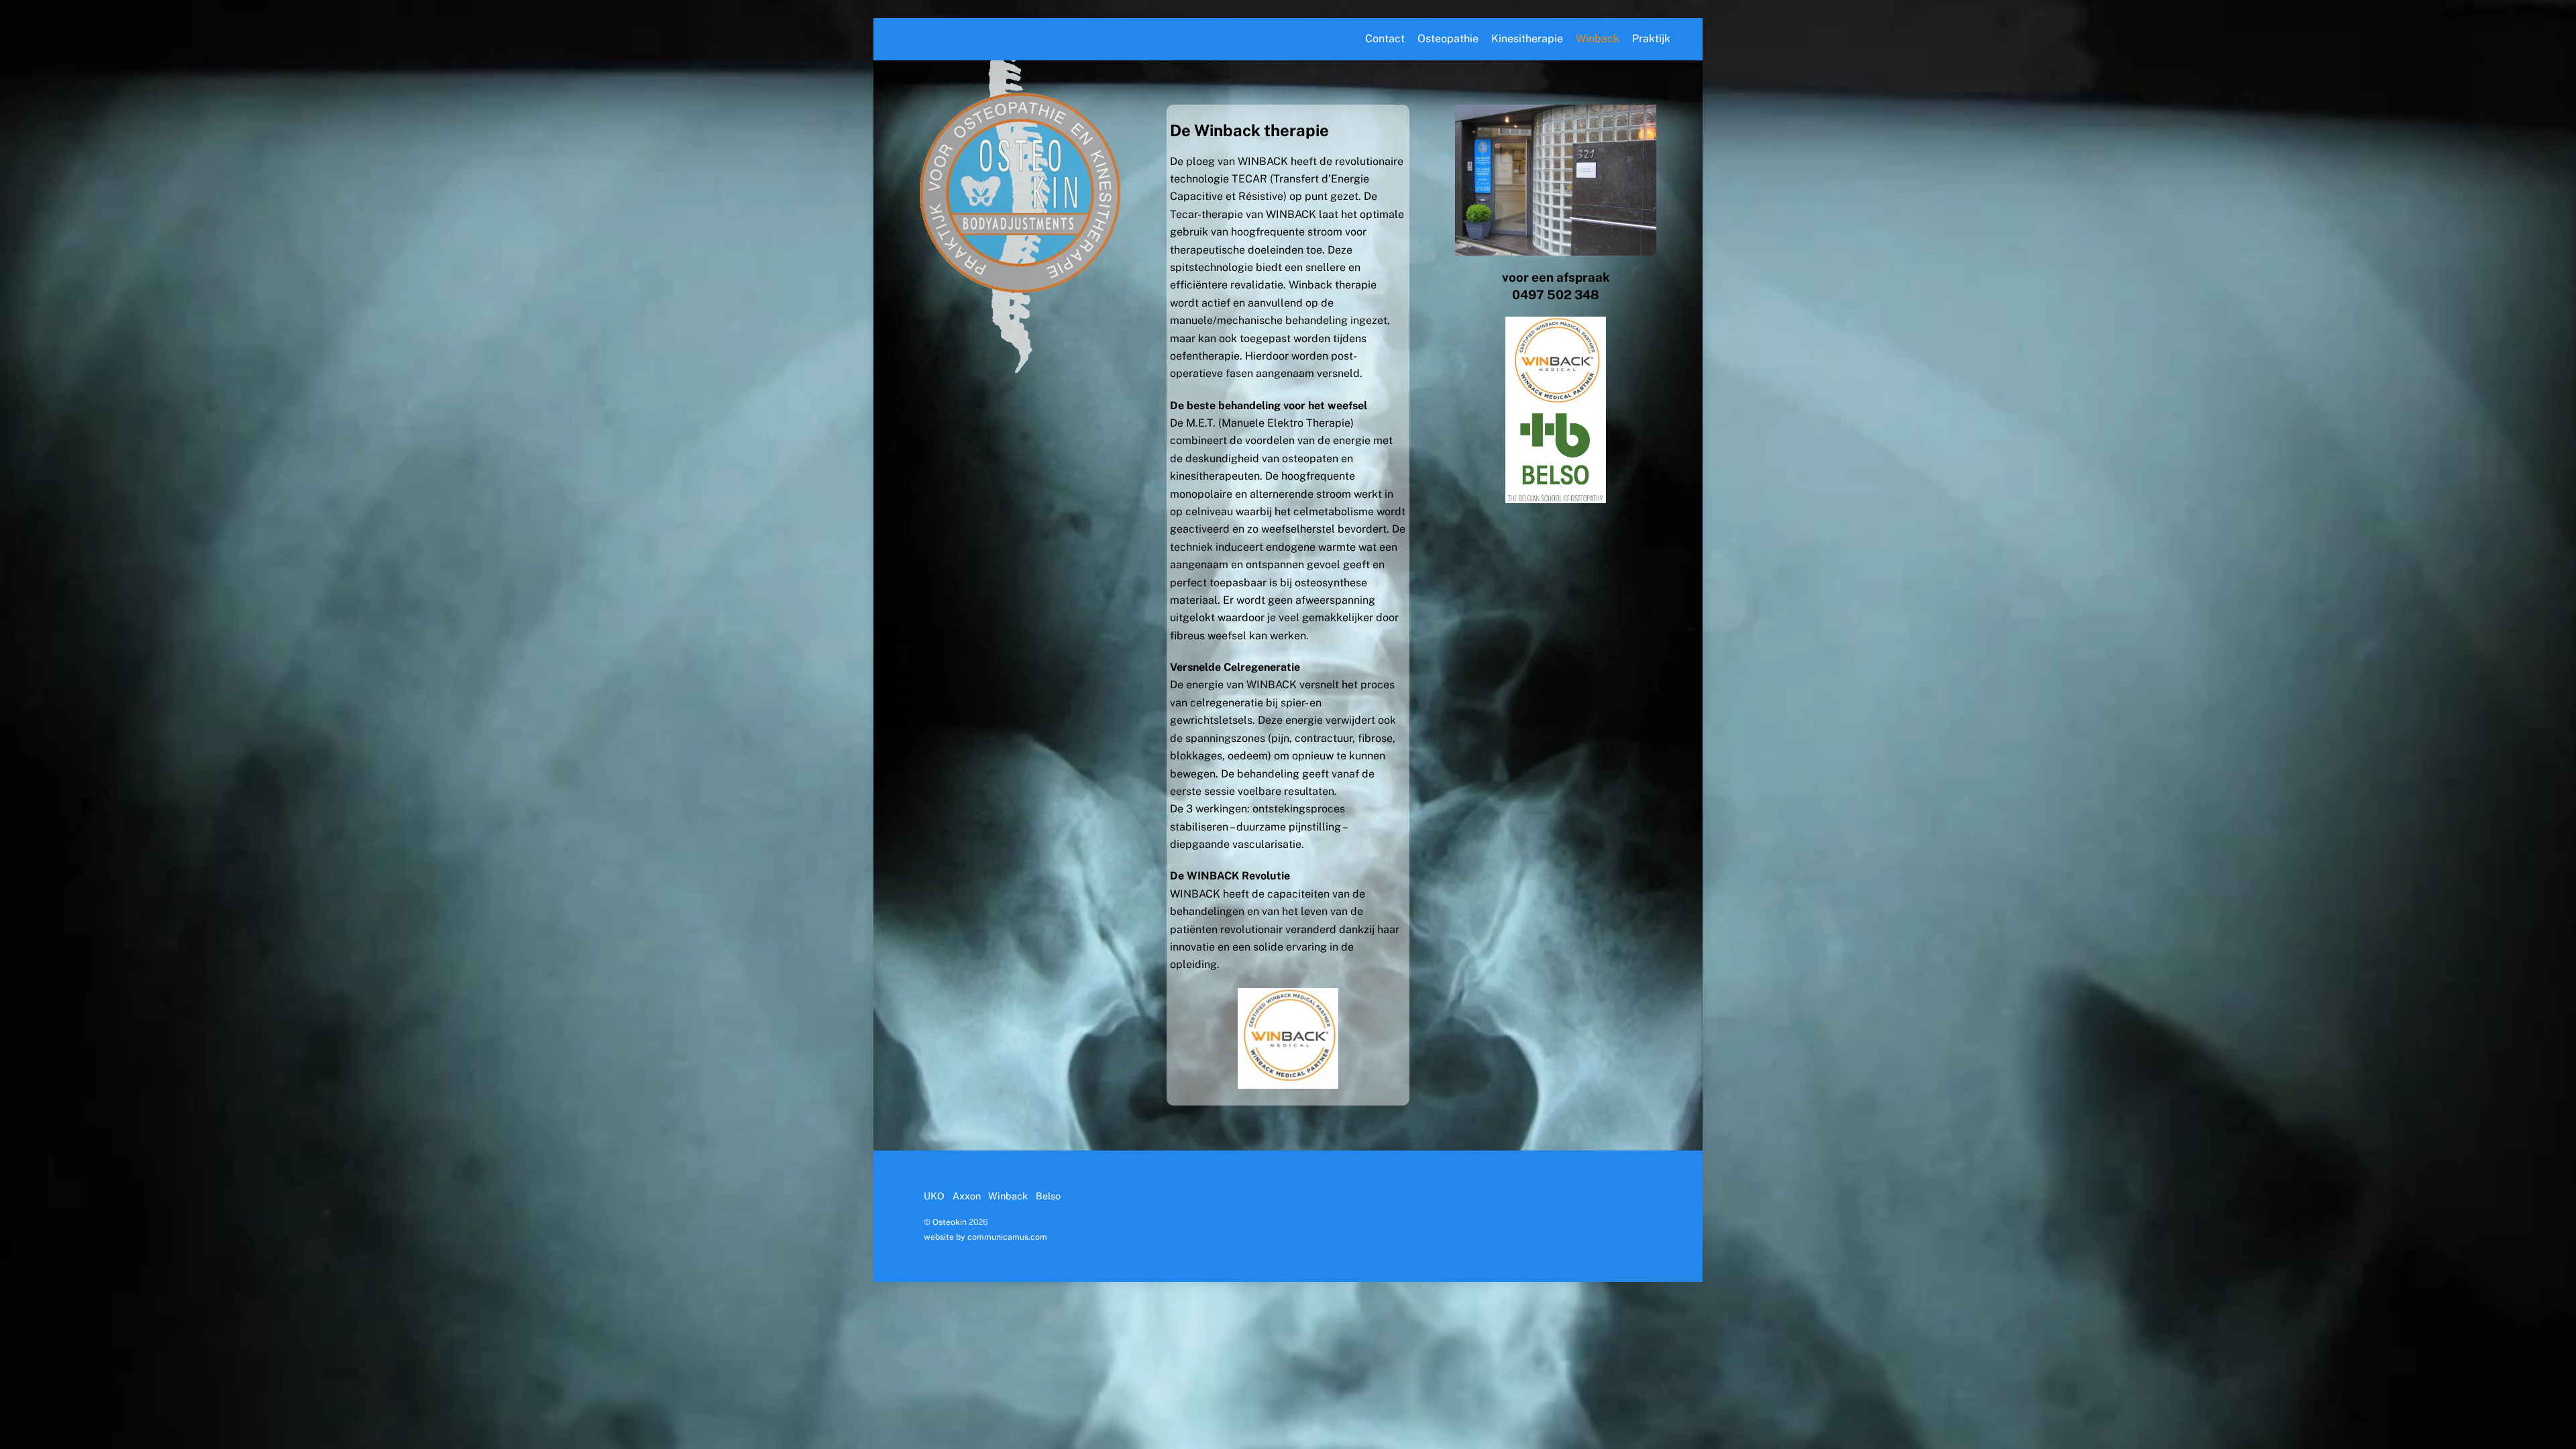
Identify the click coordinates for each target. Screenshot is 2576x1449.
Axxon (967, 1196)
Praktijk (1651, 39)
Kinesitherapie (1527, 39)
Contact (1385, 39)
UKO (934, 1196)
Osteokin (950, 1222)
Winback (1598, 39)
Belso (1048, 1196)
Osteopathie (1448, 39)
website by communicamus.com (985, 1237)
